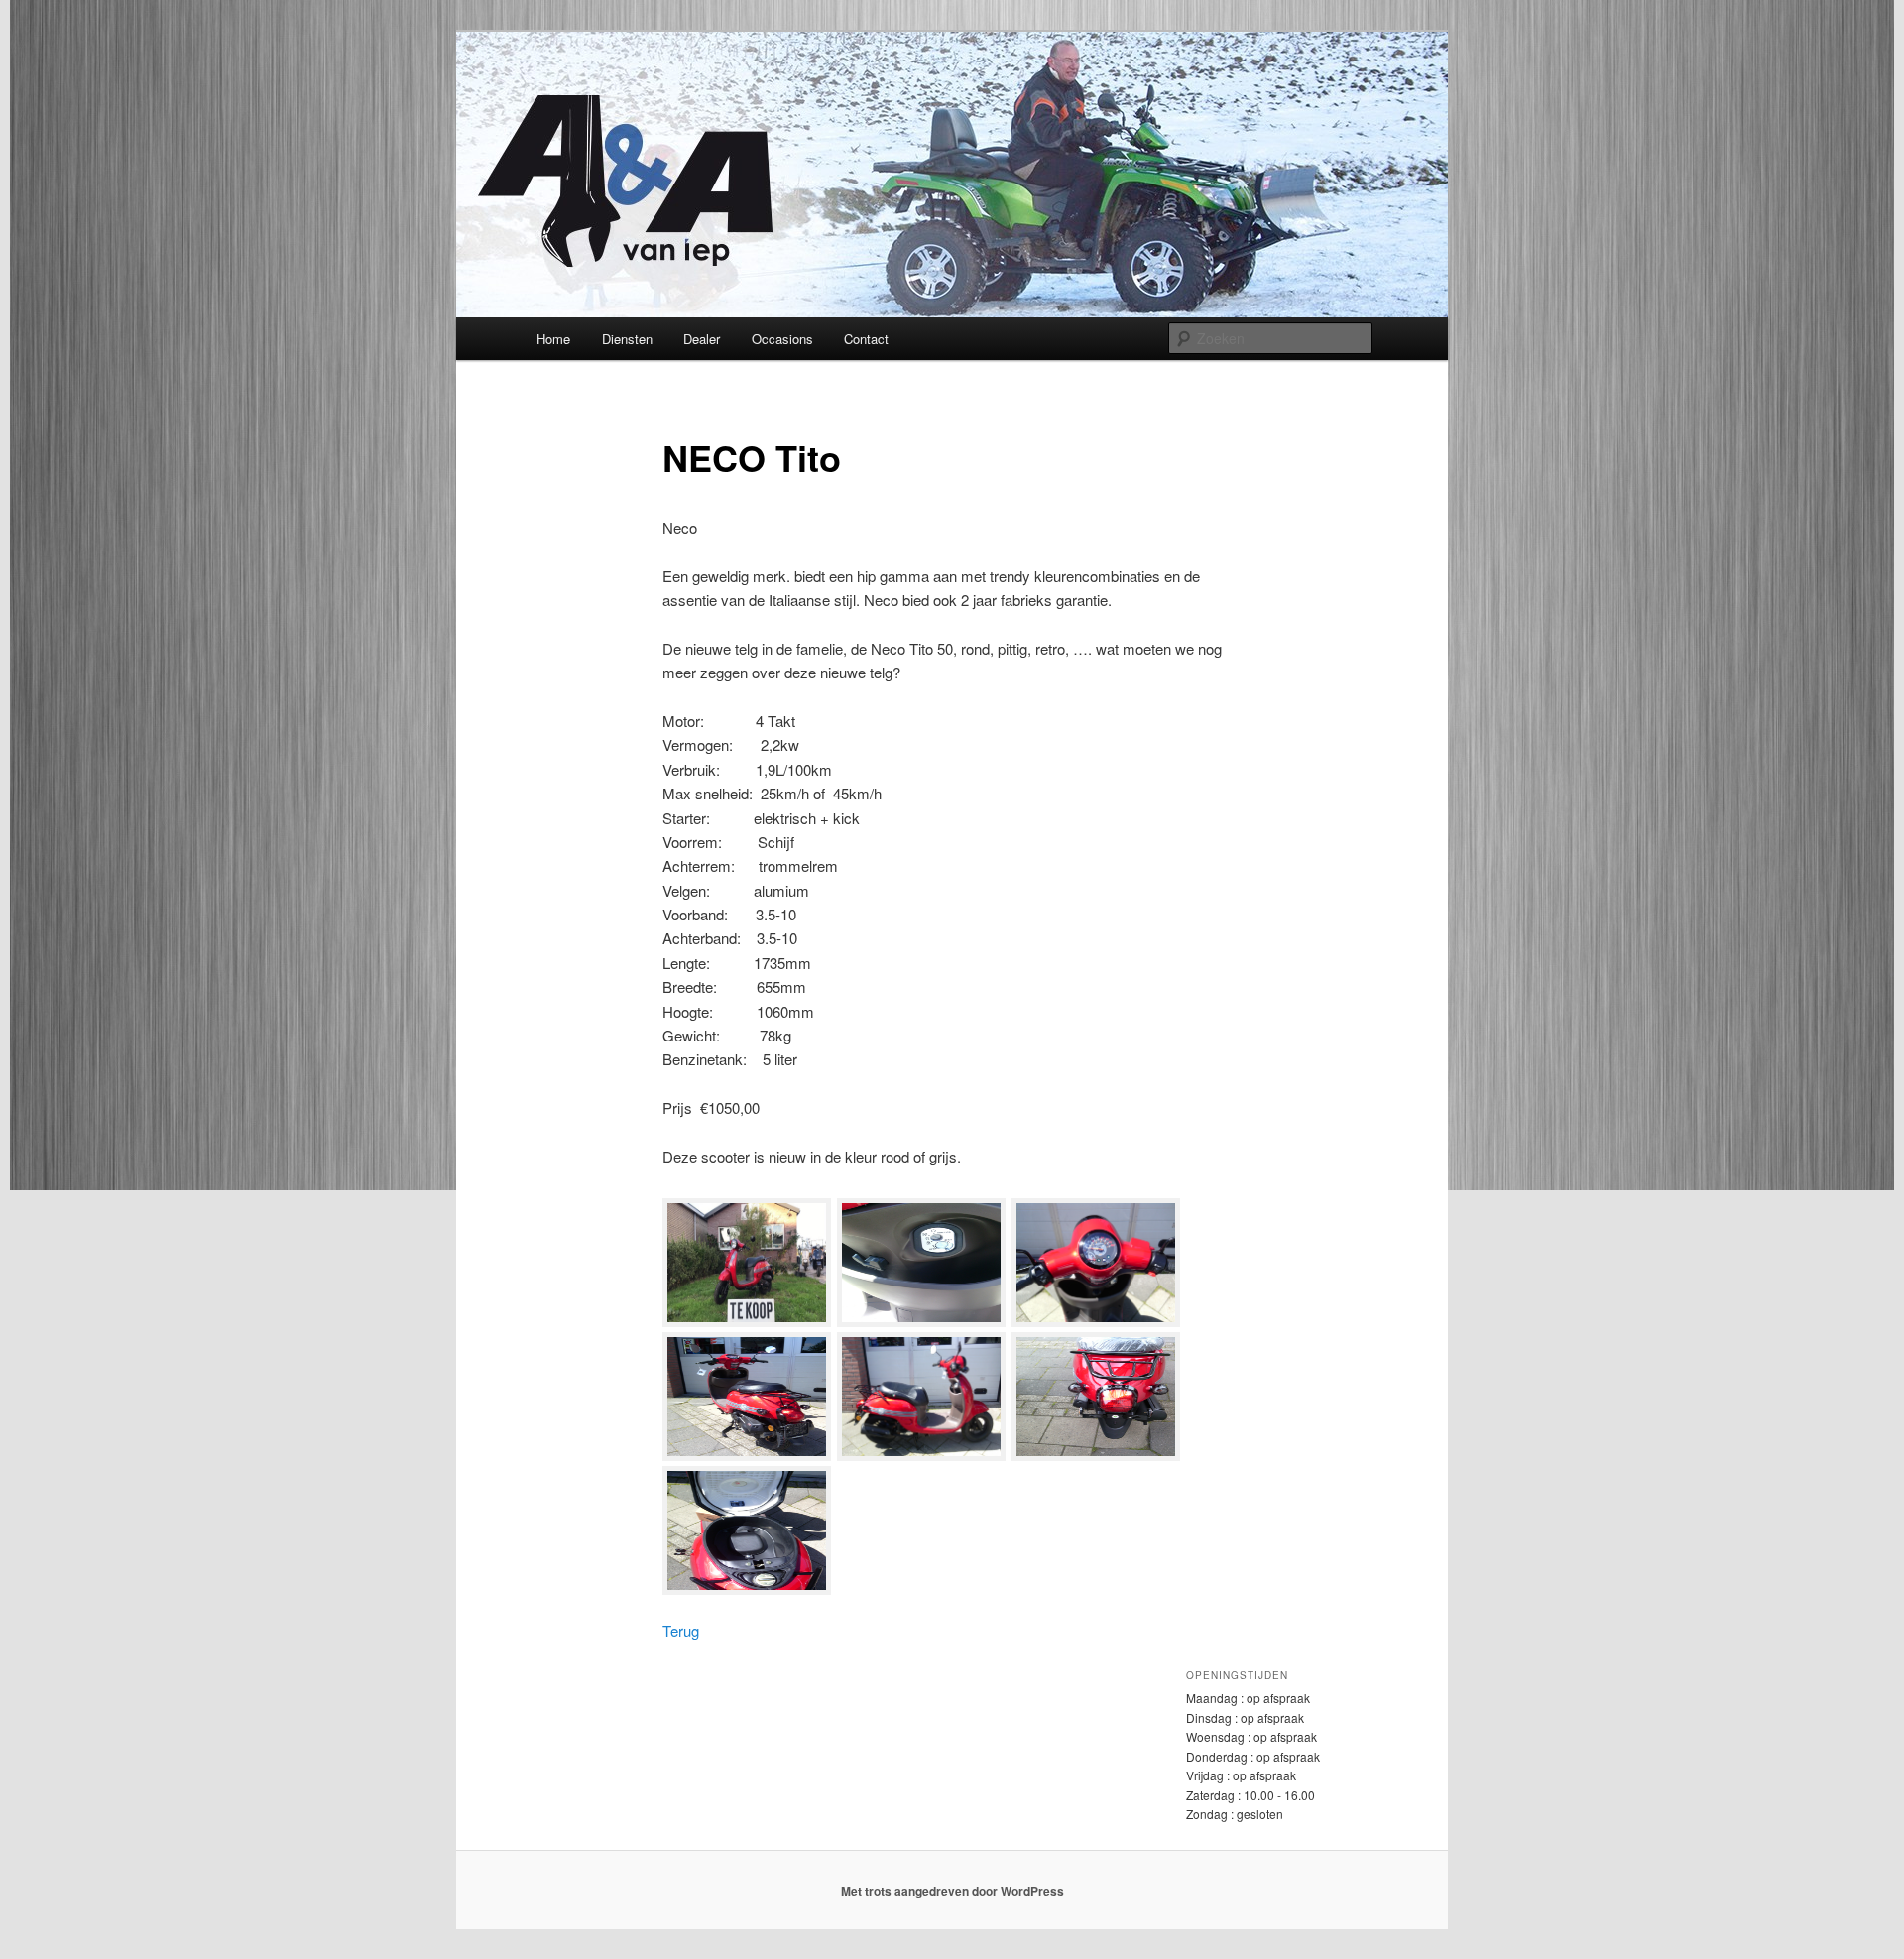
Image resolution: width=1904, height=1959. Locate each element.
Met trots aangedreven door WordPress (952, 1891)
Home (553, 339)
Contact (866, 339)
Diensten (627, 339)
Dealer (702, 339)
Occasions (782, 339)
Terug (681, 1630)
